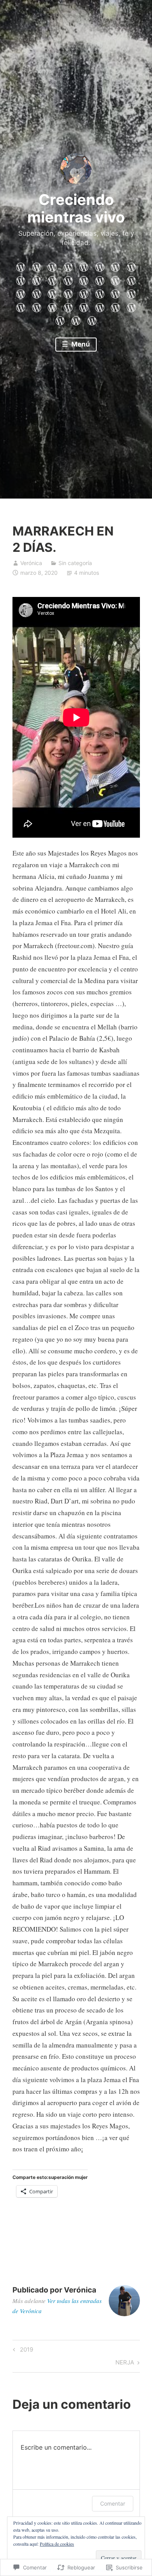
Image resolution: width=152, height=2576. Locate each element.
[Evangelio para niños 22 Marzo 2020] (52, 279)
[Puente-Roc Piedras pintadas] (84, 266)
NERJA (125, 2364)
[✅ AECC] (84, 292)
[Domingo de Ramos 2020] (115, 266)
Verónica (31, 563)
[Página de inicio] (21, 266)
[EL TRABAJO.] (21, 306)
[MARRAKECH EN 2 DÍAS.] (84, 306)
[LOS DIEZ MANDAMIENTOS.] (76, 319)
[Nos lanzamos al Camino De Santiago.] (131, 279)
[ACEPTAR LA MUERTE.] (100, 292)
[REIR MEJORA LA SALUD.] (60, 319)
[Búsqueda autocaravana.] (100, 279)
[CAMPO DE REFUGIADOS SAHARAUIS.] (37, 306)
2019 (22, 2351)
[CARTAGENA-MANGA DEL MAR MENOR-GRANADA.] (115, 306)
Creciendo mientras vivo (76, 208)
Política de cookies (57, 2544)
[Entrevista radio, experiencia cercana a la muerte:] (68, 266)
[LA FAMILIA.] (115, 292)
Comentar (113, 2503)
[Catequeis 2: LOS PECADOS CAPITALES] (131, 266)
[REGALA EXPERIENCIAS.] (131, 306)
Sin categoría (75, 563)
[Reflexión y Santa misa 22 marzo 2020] (68, 279)
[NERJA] (100, 306)
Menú (80, 344)
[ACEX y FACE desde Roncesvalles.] (37, 292)
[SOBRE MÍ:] (37, 266)
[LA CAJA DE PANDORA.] (131, 292)
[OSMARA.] (68, 292)
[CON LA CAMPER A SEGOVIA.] (52, 306)
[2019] (68, 306)
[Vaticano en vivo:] (100, 266)
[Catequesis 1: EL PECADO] (21, 279)
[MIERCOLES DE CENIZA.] (92, 319)
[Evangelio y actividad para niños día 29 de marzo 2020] (37, 279)
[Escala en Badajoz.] (21, 292)
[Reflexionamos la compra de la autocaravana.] (115, 279)
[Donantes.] (52, 292)
